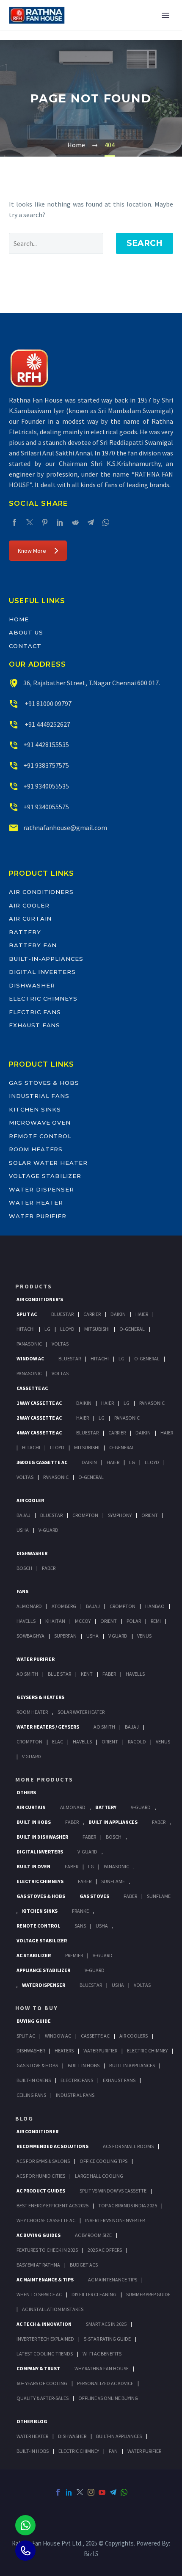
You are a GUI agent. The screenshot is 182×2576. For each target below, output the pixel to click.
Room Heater (32, 1712)
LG (91, 1866)
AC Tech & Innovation (44, 2324)
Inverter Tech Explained (45, 2339)
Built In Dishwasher (42, 1837)
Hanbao (155, 1606)
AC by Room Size (93, 2235)
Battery (25, 932)
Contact (25, 646)
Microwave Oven (40, 1123)
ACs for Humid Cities (41, 2176)
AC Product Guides (41, 2191)
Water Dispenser (41, 1189)
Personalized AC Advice (105, 2383)
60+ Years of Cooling (42, 2383)
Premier (74, 1955)
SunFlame (113, 1881)
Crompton (85, 1515)
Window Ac (30, 1358)
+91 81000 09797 (47, 703)
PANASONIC (116, 1866)
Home (19, 619)
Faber (49, 1568)
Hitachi (26, 1329)
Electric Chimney (147, 2051)
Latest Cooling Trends (45, 2354)
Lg (47, 1329)
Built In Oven (33, 1866)
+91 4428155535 (46, 745)
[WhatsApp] (106, 522)
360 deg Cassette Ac (42, 1462)
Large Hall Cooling (99, 2176)
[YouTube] (102, 2492)
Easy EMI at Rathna (38, 2265)
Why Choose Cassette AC (46, 2220)
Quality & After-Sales (43, 2398)
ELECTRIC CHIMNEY (79, 2451)
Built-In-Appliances (46, 959)
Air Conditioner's (40, 1299)
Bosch (24, 1568)
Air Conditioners (41, 892)
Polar (134, 1621)
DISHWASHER (72, 2436)
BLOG (24, 2118)
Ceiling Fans (31, 2095)
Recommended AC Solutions (52, 2146)
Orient (150, 1515)
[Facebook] (14, 522)
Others (26, 1792)
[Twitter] (30, 522)
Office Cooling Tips (103, 2161)
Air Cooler (29, 905)
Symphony (120, 1515)
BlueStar (62, 1314)
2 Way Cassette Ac (39, 1418)
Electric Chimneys (43, 998)
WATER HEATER (32, 2436)
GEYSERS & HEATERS (40, 1697)
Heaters (64, 2051)
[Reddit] (75, 522)
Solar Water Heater (48, 1163)
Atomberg (64, 1606)
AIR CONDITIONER (37, 2131)
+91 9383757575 (46, 765)
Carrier (92, 1314)
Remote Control (40, 1136)
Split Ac (27, 1314)
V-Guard (48, 1530)
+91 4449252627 (47, 724)
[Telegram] (91, 522)
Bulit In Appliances (132, 2065)
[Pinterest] (45, 522)
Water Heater (36, 1203)
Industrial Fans (39, 1096)
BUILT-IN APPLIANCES (119, 2436)
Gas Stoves (94, 1896)
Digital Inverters (42, 972)
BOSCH (114, 1837)
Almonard (29, 1606)
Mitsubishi (97, 1329)
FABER (109, 1674)
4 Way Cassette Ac (39, 1433)
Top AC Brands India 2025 (128, 2205)
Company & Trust (38, 2368)
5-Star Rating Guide (107, 2339)
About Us (26, 632)
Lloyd (67, 1329)
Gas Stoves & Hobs (44, 1083)
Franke (80, 1911)
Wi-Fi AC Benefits (102, 2354)
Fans (22, 1591)
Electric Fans (35, 1012)
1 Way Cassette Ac (39, 1403)
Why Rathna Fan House (102, 2368)
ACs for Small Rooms (128, 2146)
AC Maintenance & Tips (45, 2280)
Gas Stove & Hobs (37, 2065)
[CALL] (25, 2551)
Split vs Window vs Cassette (113, 2191)
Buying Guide (34, 2021)
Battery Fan (33, 945)
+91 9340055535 (46, 786)
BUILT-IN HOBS (33, 2451)
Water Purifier (38, 1216)
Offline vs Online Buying (108, 2398)
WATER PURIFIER (144, 2451)
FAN (113, 2451)
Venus (144, 1636)
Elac (58, 1742)
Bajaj (23, 1515)
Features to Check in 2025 (47, 2250)
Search (145, 243)
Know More (32, 551)
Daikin (118, 1314)
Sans (80, 1926)
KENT (87, 1674)
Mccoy (83, 1621)
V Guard (118, 1636)
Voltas (60, 1344)
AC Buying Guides (39, 2235)
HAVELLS (135, 1674)
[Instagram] (91, 2492)
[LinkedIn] (60, 522)
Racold (137, 1742)
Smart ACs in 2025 (106, 2324)
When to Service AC (39, 2294)
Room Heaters (36, 1149)
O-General (132, 1329)
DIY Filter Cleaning (94, 2294)
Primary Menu (165, 15)
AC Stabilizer (34, 1955)
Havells (26, 1621)
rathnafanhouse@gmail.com (65, 827)
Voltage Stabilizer (45, 1176)
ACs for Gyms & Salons (43, 2161)
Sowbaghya (30, 1636)
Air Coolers (134, 2036)
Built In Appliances (113, 1822)
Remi (156, 1621)
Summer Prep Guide (148, 2294)
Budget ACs (84, 2265)
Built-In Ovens (34, 2080)
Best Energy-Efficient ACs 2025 (52, 2205)
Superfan (65, 1636)
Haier (142, 1314)
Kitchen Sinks (35, 1109)
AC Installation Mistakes (53, 2309)
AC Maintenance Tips (113, 2280)
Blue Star (59, 1674)
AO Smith (27, 1674)
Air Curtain (30, 918)
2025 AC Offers (105, 2250)
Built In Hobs (34, 1822)
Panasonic (29, 1344)
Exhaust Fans (34, 1025)
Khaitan (55, 1621)
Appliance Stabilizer (43, 1970)
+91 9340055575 (46, 807)
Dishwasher (32, 985)
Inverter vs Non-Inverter (115, 2220)
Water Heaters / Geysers (48, 1727)
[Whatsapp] (25, 2525)
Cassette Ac (32, 1388)
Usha (23, 1530)
